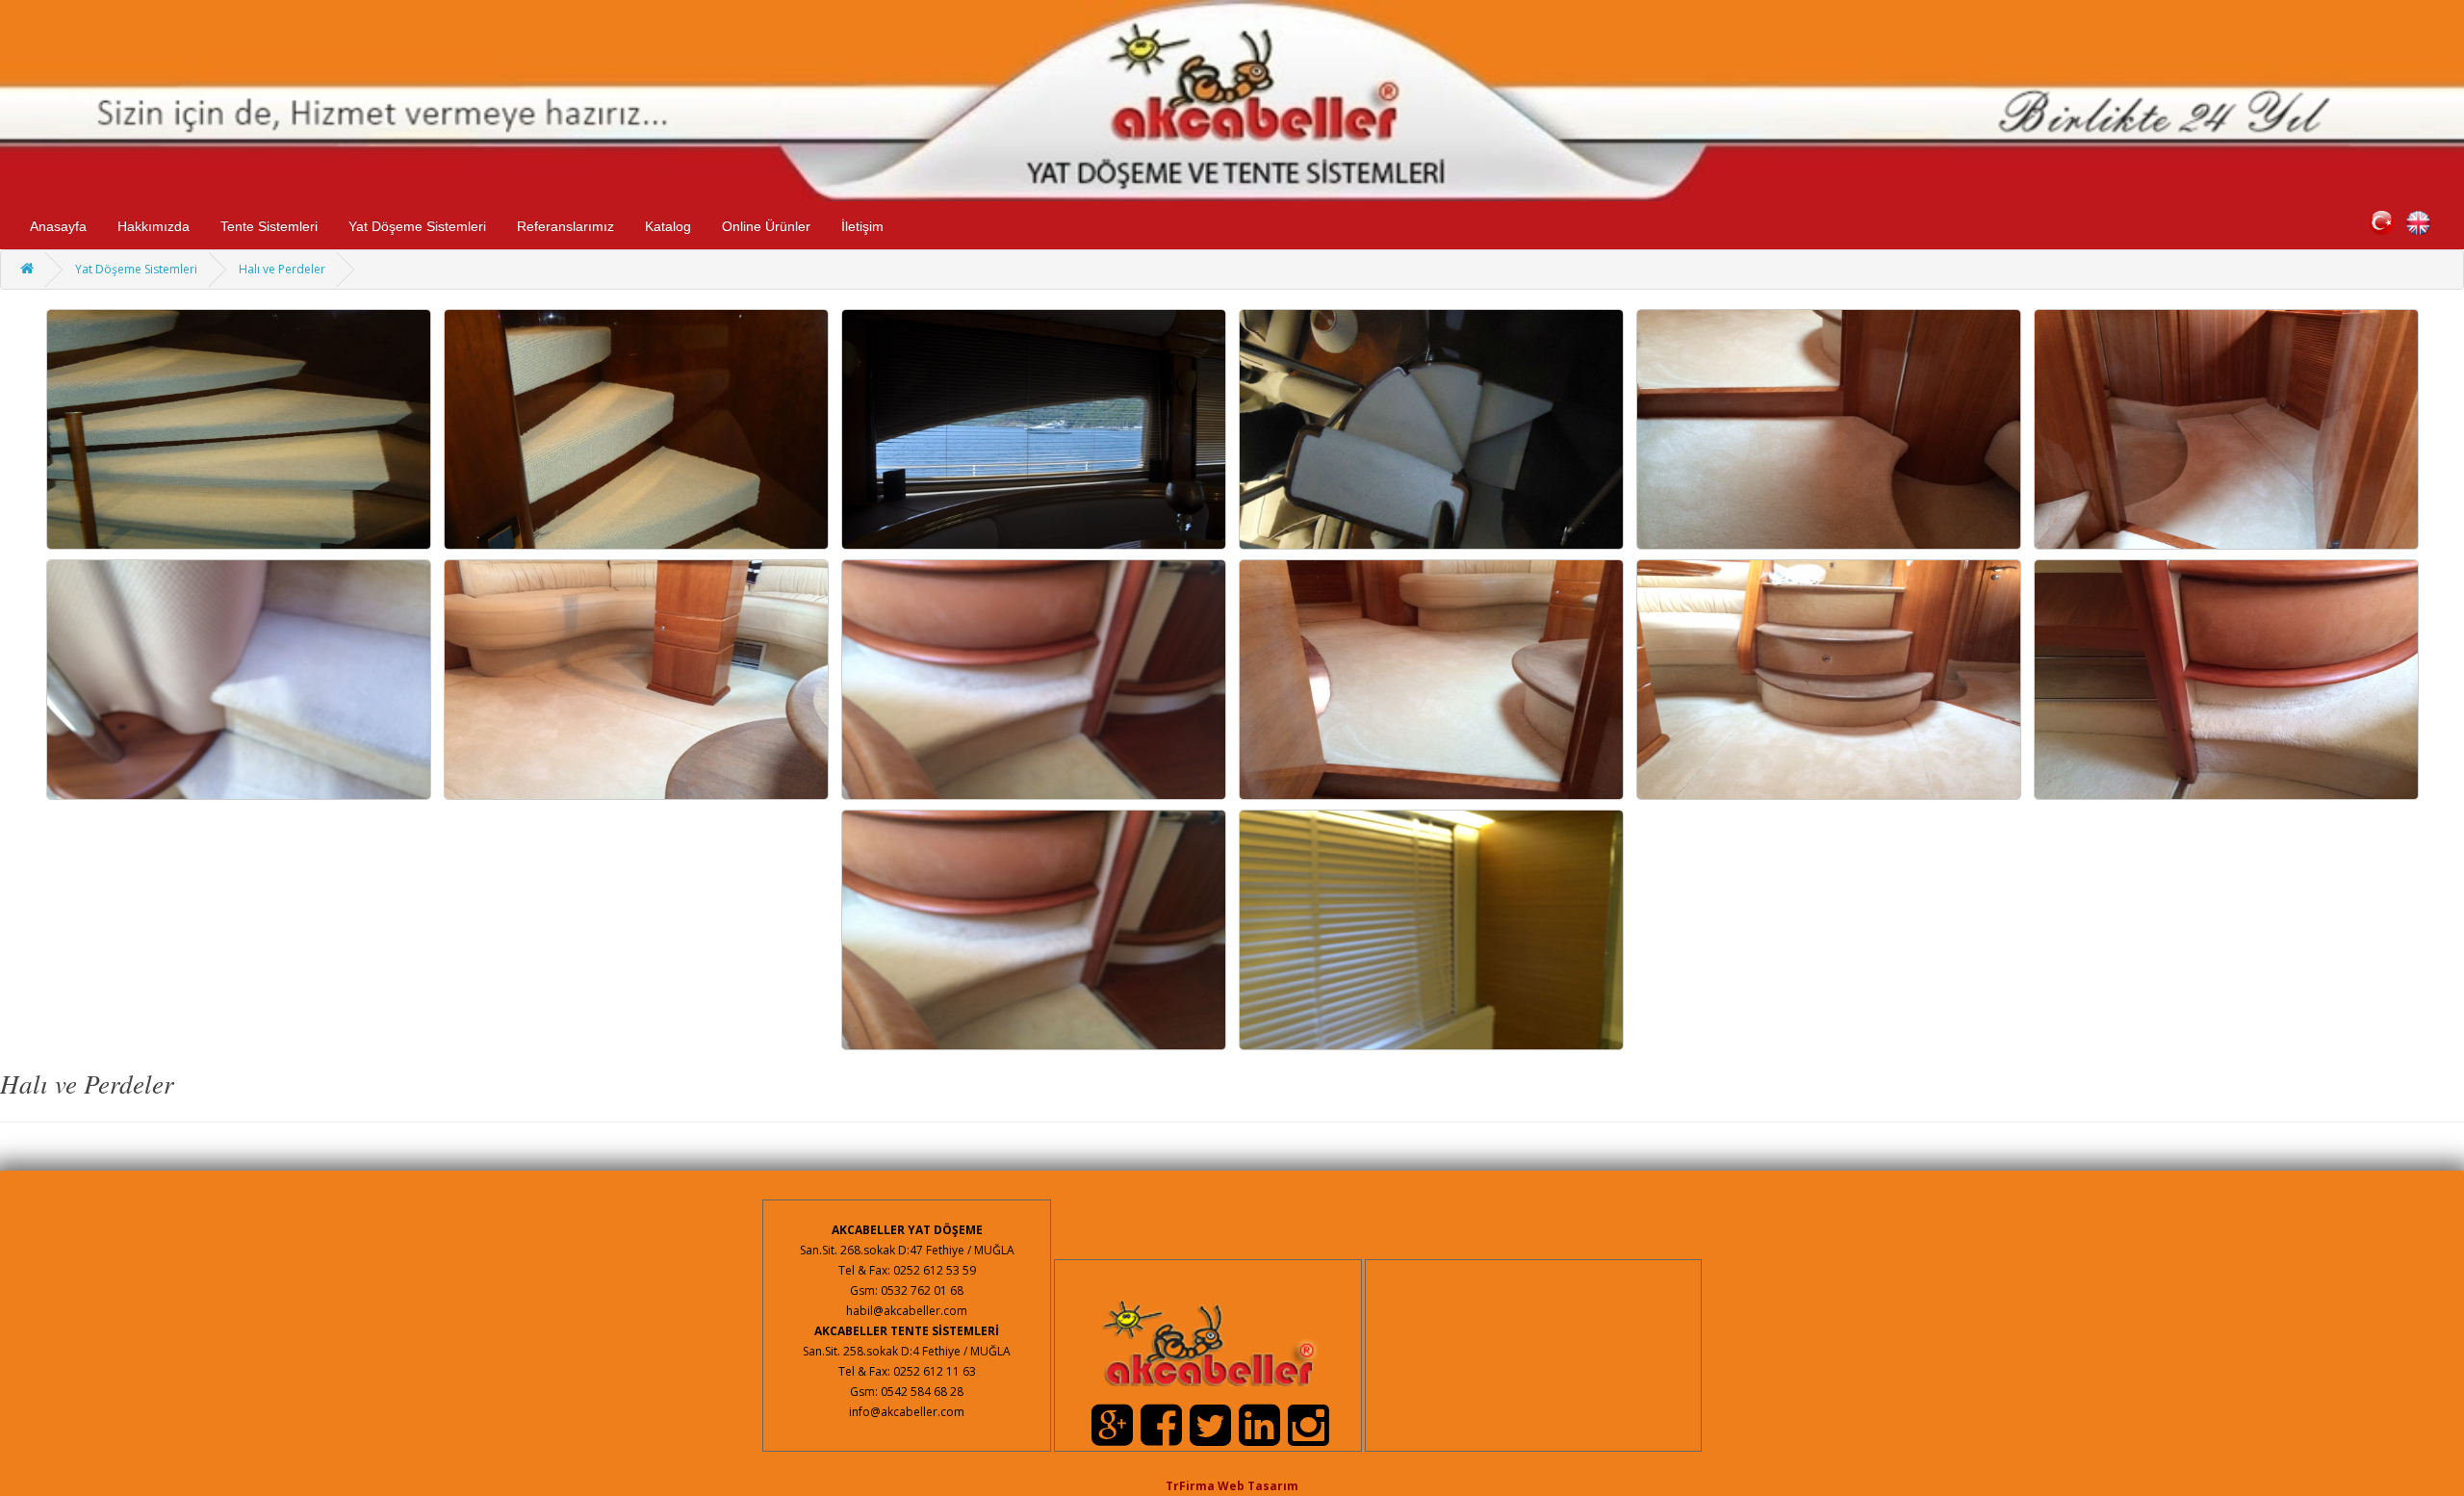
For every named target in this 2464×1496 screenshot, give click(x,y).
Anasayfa (58, 226)
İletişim (862, 226)
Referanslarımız (565, 226)
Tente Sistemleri (269, 226)
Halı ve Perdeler (282, 269)
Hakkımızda (154, 226)
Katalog (668, 226)
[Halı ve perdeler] (239, 428)
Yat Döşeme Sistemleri (417, 226)
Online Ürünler (766, 226)
